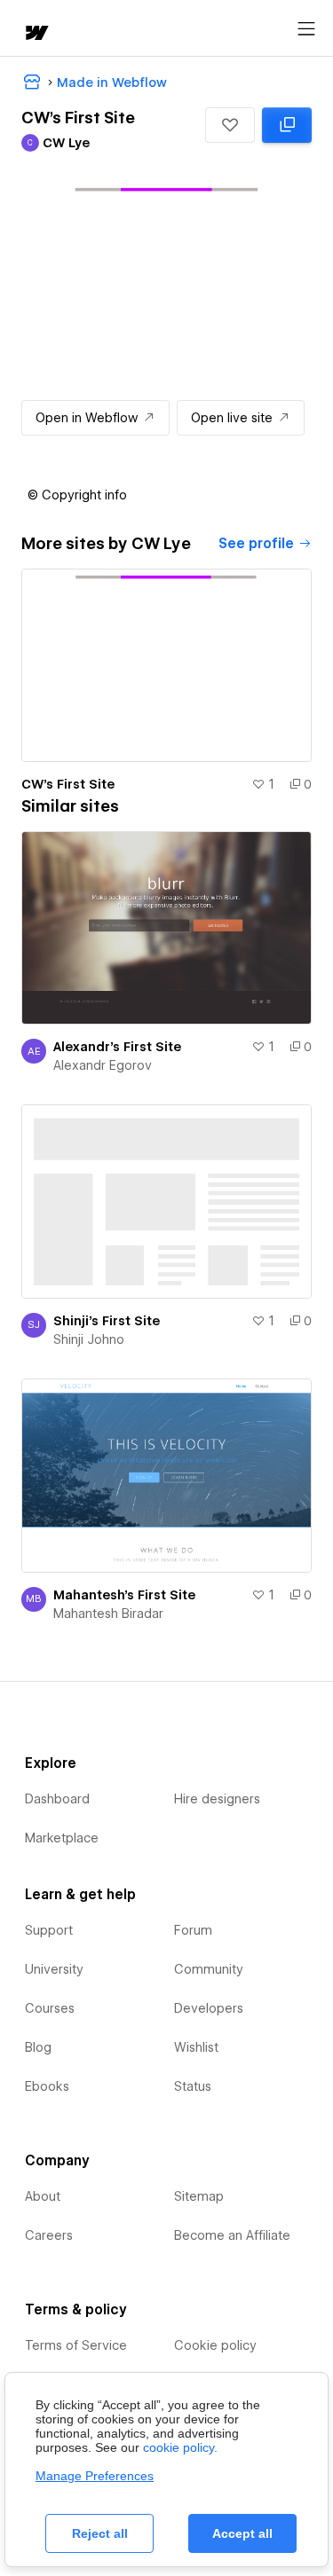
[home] (36, 34)
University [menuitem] (54, 1969)
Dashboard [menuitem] (57, 1799)
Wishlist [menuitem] (196, 2047)
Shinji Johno (89, 1339)
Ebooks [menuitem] (47, 2086)
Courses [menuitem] (50, 2008)
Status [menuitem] (193, 2086)
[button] (230, 125)
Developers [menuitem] (209, 2008)
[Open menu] (306, 29)
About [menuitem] (43, 2196)
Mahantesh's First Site (124, 1595)
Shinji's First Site (107, 1321)
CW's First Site (68, 784)
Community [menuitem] (209, 1969)
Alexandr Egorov (103, 1065)
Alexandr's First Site (117, 1047)
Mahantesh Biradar (108, 1614)
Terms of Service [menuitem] (76, 2345)
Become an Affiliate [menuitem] (232, 2235)
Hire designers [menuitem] (217, 1799)
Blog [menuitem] (38, 2047)
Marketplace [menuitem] (62, 1838)
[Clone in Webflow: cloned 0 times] (287, 125)
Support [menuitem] (49, 1930)
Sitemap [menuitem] (199, 2196)
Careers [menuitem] (49, 2235)
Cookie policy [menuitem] (215, 2345)
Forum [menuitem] (193, 1930)
